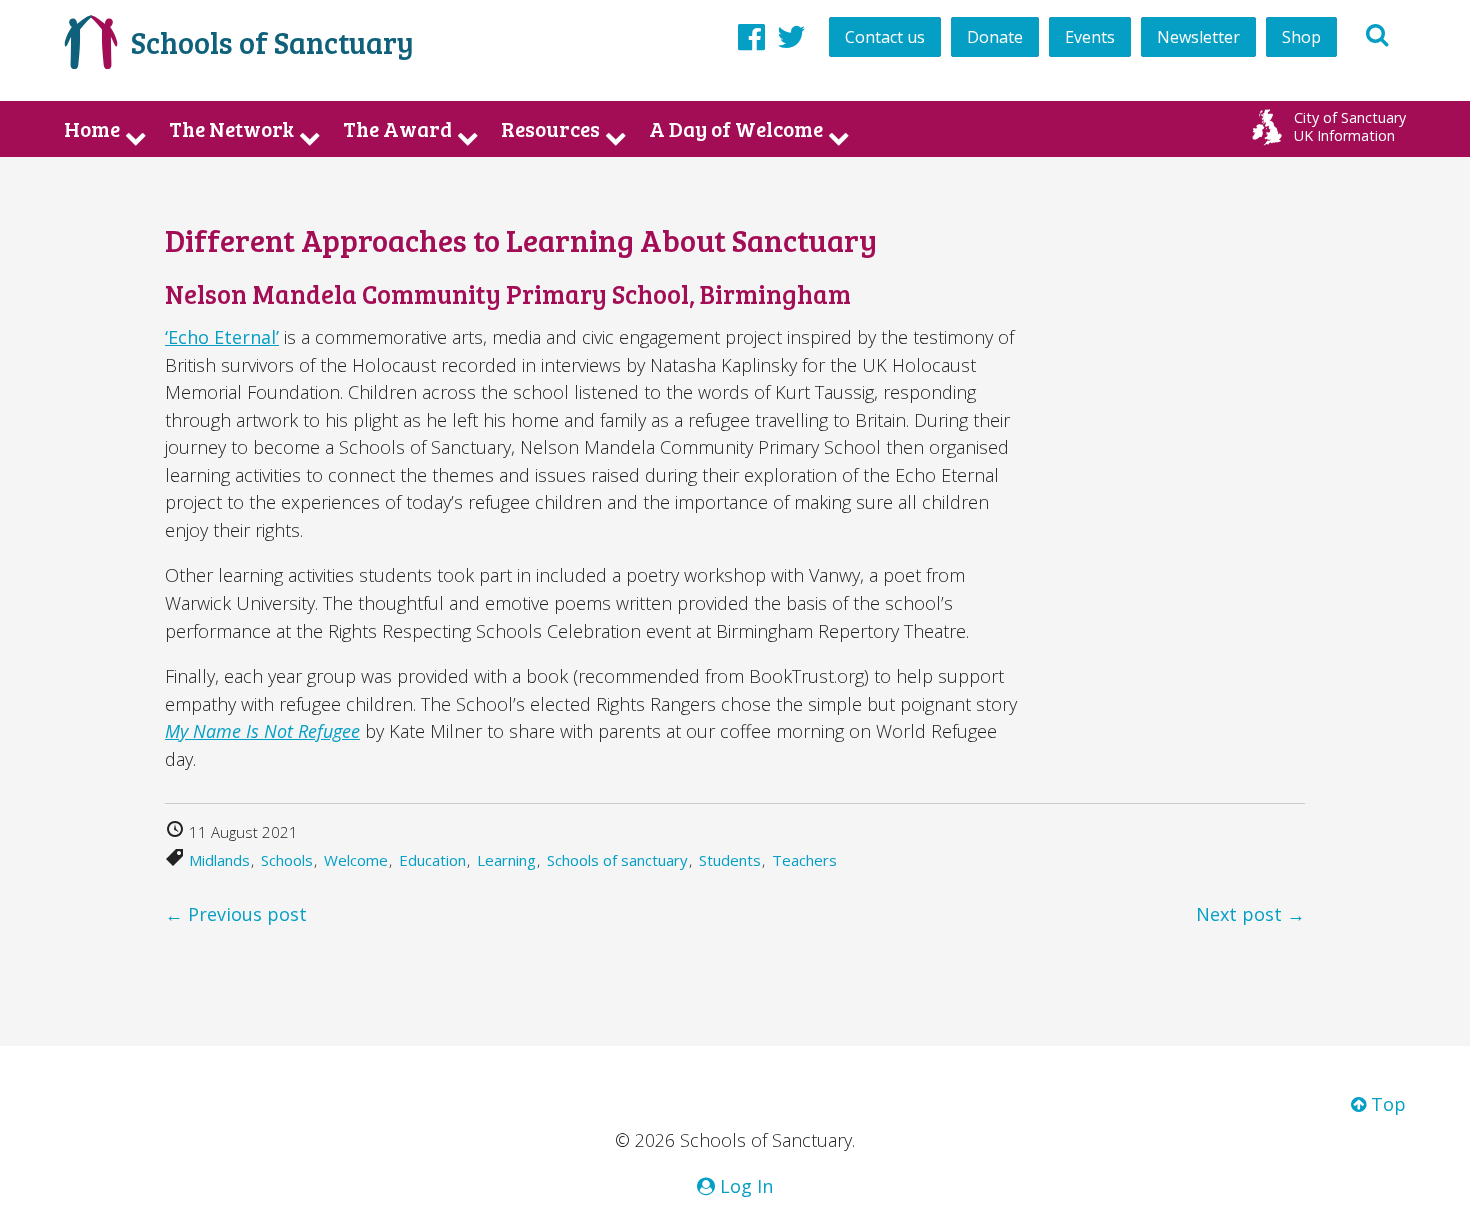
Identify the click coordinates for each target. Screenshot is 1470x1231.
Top (1386, 1104)
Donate (995, 37)
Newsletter (1198, 37)
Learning (506, 860)
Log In (744, 1186)
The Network (231, 129)
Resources (550, 129)
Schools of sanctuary (617, 860)
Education (432, 860)
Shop (1301, 37)
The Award (397, 129)
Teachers (804, 860)
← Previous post (236, 914)
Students (730, 860)
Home (92, 129)
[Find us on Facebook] (751, 36)
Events (1090, 37)
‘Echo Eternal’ (222, 337)
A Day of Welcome (736, 129)
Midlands (219, 860)
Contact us (885, 37)
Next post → (1250, 914)
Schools (287, 860)
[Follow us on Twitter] (791, 36)
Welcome (356, 860)
